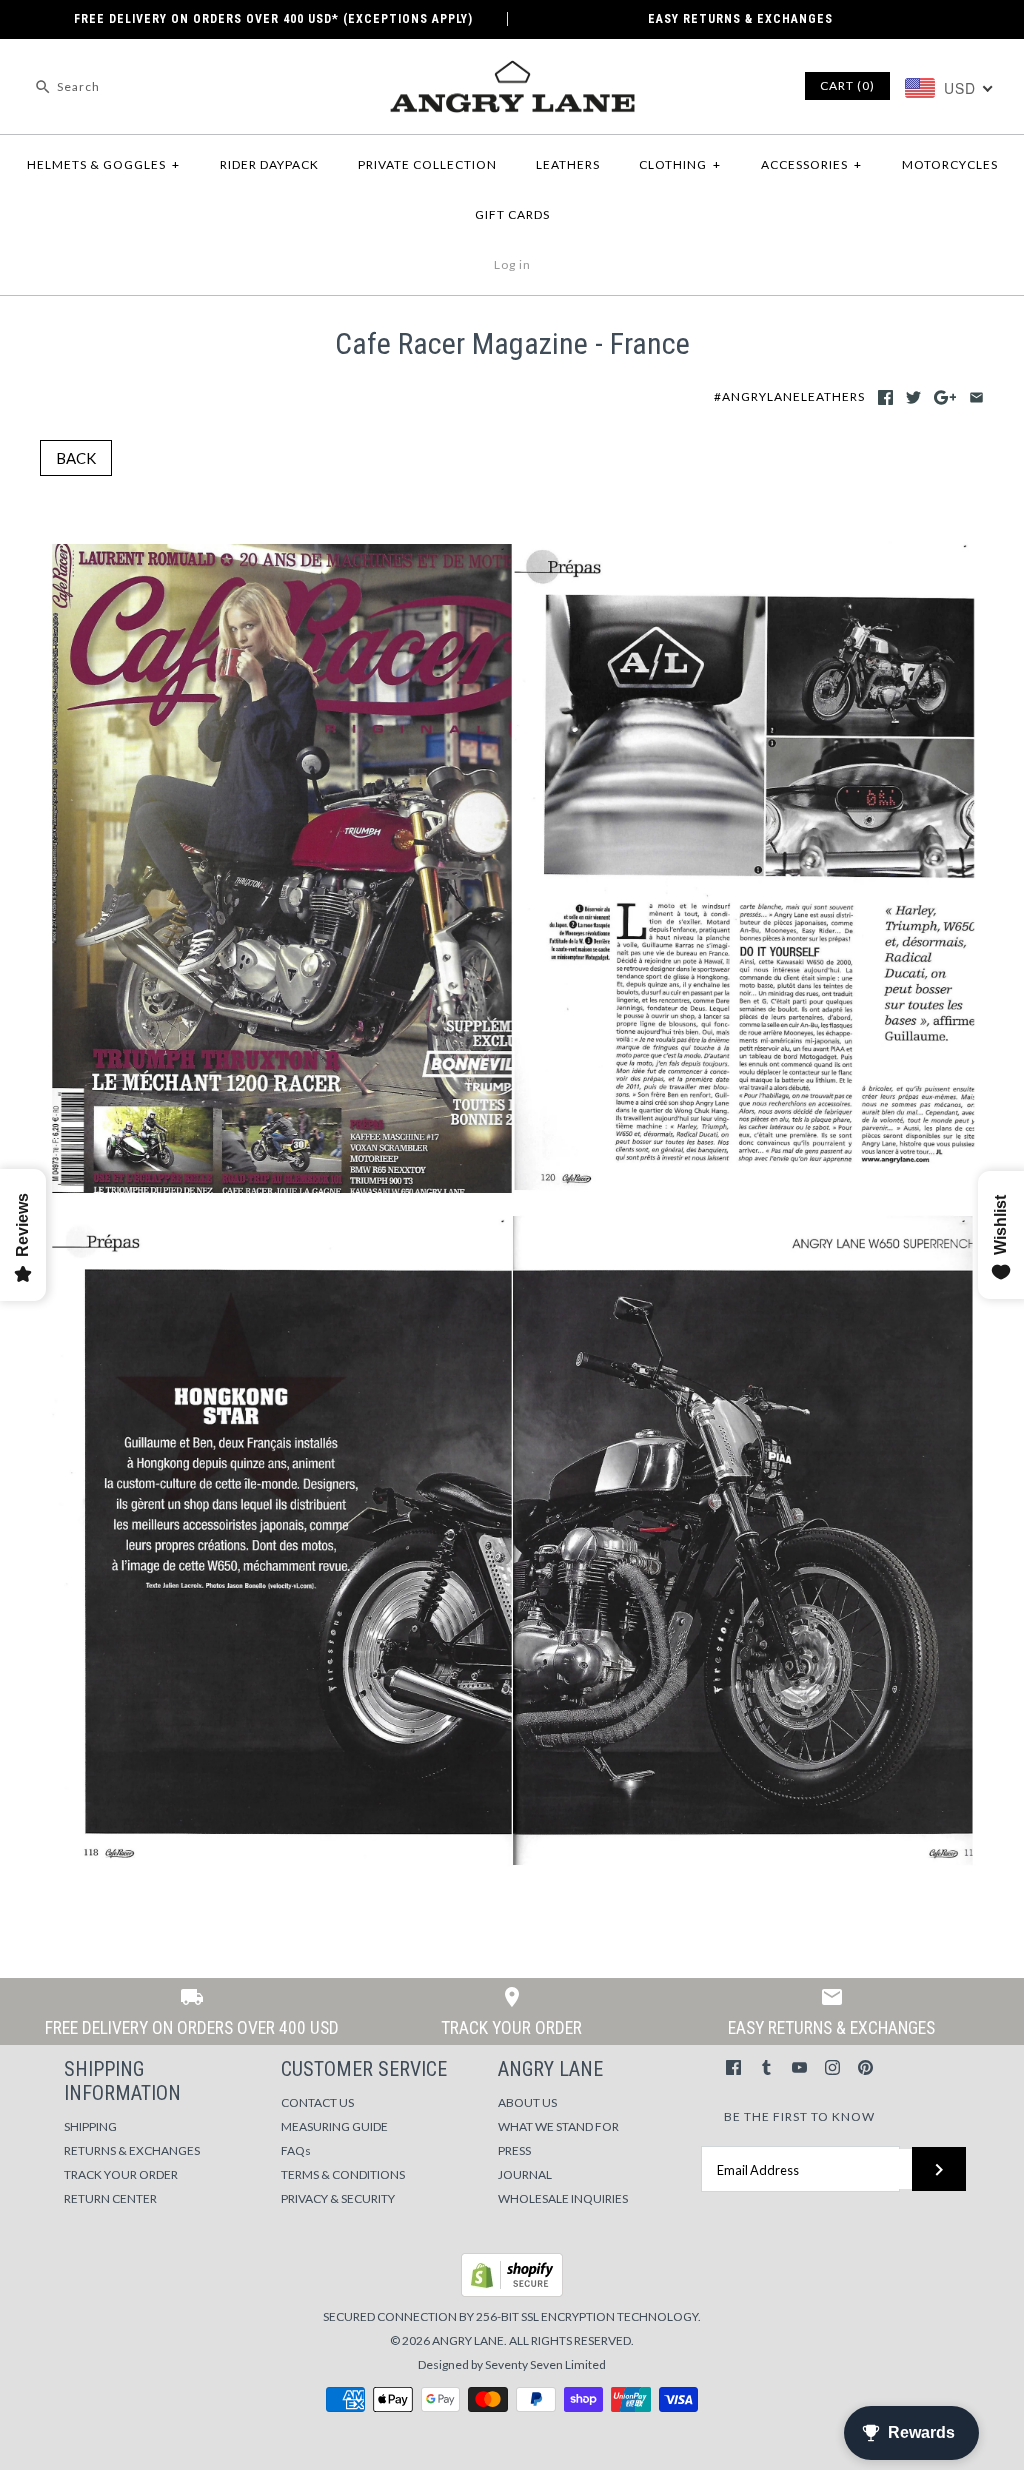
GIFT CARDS (512, 214)
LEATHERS (568, 164)
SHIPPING (90, 2126)
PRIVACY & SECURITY (338, 2198)
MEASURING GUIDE (334, 2126)
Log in (512, 264)
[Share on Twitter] (913, 397)
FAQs (296, 2150)
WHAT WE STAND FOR (558, 2126)
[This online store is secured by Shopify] (512, 2292)
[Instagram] (832, 2067)
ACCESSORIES (811, 164)
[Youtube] (799, 2067)
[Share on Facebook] (885, 397)
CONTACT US (317, 2102)
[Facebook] (733, 2067)
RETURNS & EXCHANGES (132, 2150)
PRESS (514, 2150)
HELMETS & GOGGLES (103, 164)
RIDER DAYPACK (269, 164)
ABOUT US (527, 2102)
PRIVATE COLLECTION (427, 164)
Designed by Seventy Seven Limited (512, 2364)
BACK (76, 458)
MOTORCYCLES (950, 164)
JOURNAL (525, 2174)
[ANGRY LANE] (512, 71)
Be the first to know (799, 2116)
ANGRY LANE (468, 2340)
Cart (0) (847, 85)
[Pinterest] (865, 2067)
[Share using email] (976, 397)
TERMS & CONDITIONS (343, 2174)
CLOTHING (680, 164)
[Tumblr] (766, 2067)
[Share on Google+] (945, 397)
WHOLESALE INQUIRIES (563, 2198)
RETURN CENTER (110, 2198)
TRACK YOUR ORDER (121, 2174)
